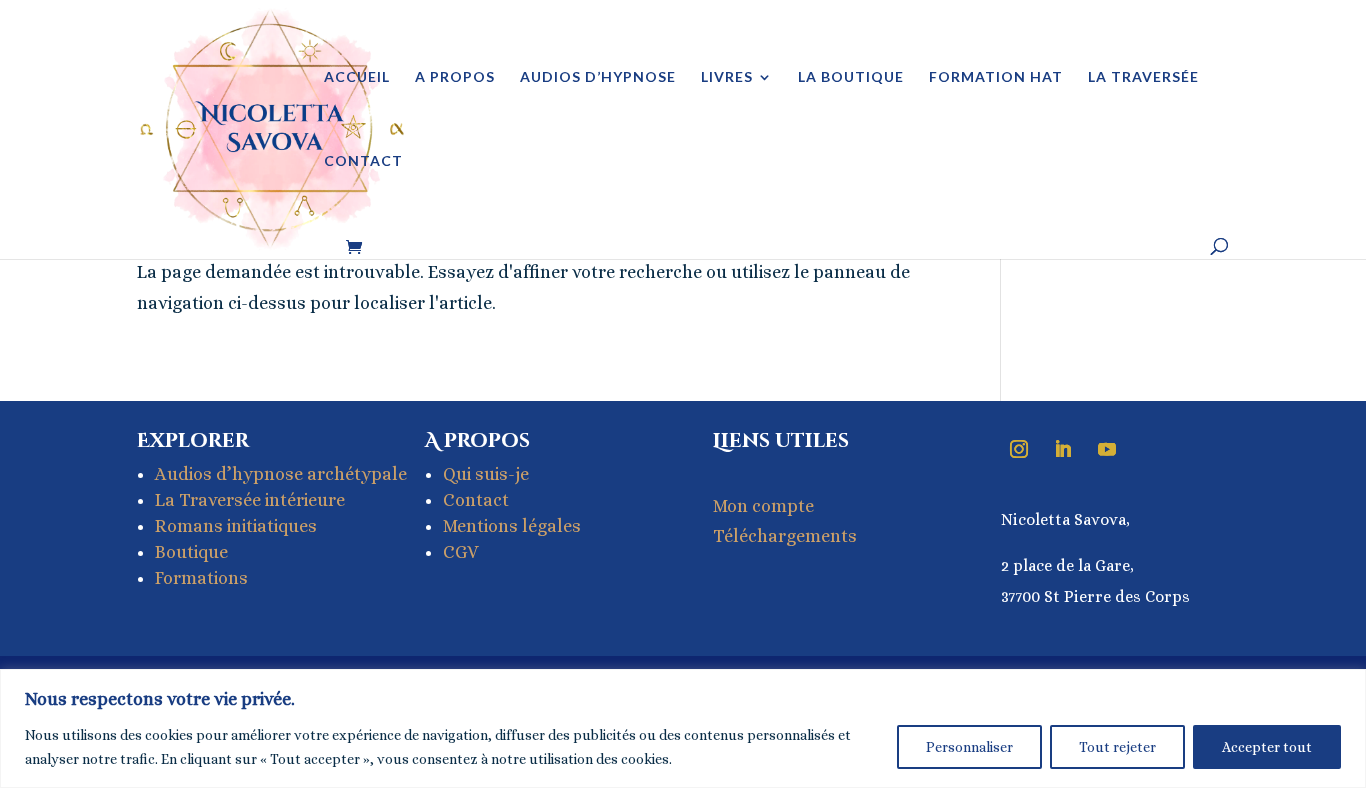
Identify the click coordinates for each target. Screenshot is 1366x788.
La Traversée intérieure (250, 500)
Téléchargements (785, 536)
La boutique (851, 77)
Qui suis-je (486, 474)
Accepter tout (1267, 747)
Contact (363, 161)
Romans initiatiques (236, 526)
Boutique (191, 552)
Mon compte (763, 506)
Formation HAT (996, 77)
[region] (683, 728)
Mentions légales (512, 526)
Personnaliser (969, 747)
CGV (461, 552)
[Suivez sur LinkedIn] (1063, 449)
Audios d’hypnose (598, 77)
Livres (727, 77)
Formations (201, 578)
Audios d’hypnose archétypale (281, 474)
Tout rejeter (1117, 747)
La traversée (1143, 77)
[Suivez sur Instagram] (1019, 449)
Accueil (357, 77)
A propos (455, 77)
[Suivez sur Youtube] (1107, 449)
